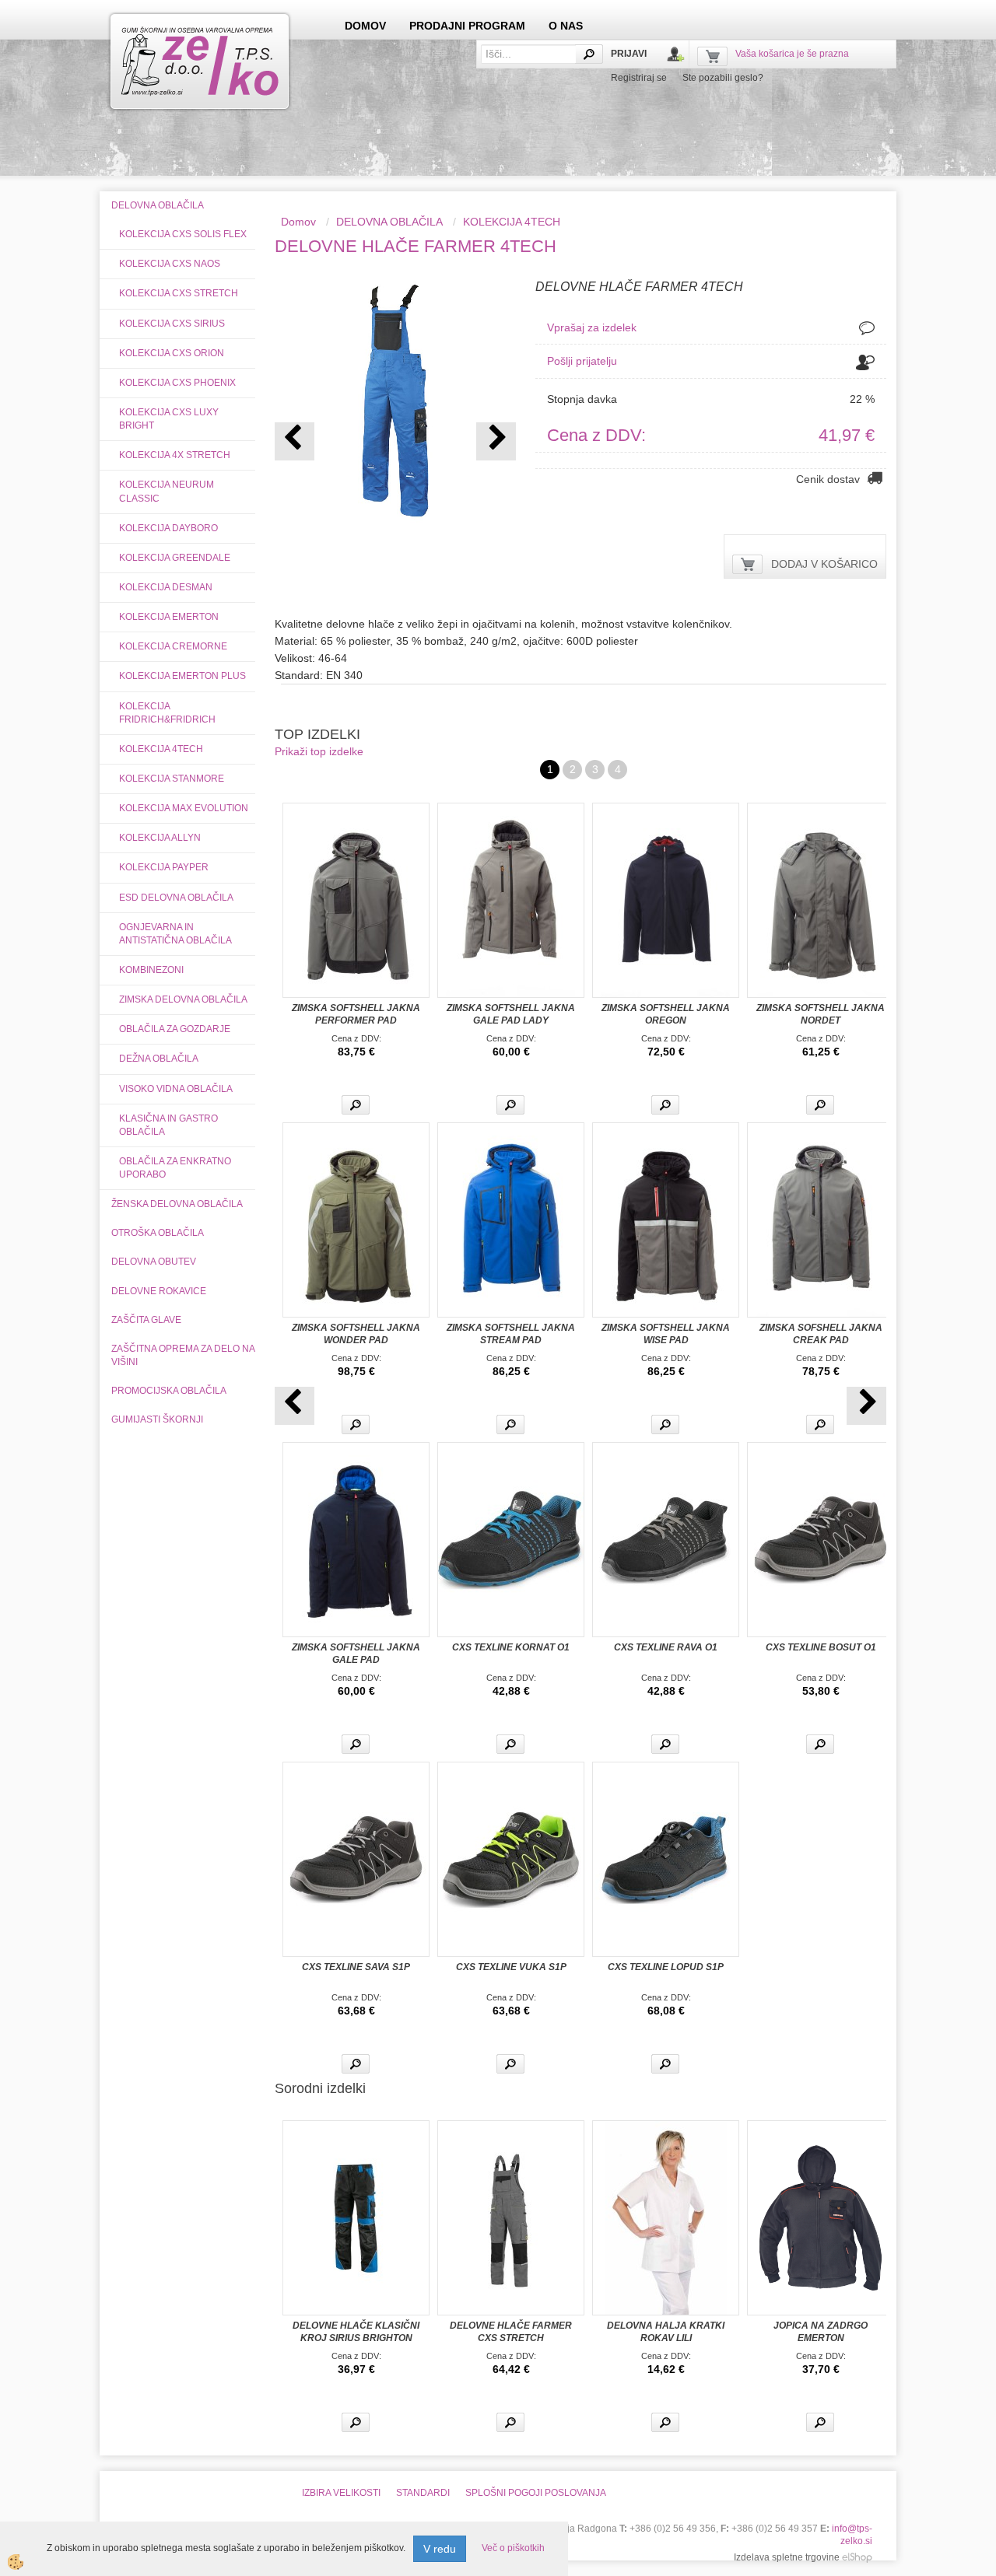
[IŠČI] (589, 54)
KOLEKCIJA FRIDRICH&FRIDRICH (167, 713)
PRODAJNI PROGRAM (467, 26)
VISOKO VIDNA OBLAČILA (176, 1089)
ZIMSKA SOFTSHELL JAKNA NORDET (821, 1014)
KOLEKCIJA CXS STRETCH (179, 293)
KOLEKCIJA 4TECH (161, 749)
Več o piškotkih (513, 2548)
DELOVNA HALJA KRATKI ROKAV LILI (666, 2332)
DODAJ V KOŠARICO (824, 564)
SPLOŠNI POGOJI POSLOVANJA (536, 2493)
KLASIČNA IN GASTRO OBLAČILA (168, 1125)
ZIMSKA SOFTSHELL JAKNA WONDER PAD (356, 1334)
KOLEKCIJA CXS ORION (172, 353)
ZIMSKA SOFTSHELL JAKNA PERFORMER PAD (356, 1014)
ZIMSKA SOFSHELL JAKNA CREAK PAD (821, 1334)
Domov (298, 222)
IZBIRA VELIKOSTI (341, 2493)
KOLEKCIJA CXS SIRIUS (172, 324)
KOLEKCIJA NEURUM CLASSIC (167, 491)
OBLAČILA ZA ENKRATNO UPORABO (175, 1168)
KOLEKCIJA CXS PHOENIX (177, 383)
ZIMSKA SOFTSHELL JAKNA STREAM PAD (511, 1334)
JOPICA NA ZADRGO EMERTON (821, 2332)
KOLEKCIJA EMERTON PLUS (182, 676)
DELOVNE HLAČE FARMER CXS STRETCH (511, 2332)
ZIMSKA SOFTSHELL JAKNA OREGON (666, 1014)
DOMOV (365, 26)
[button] (496, 441)
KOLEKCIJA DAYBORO (168, 528)
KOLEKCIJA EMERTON (169, 617)
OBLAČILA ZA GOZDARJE (175, 1029)
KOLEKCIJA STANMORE (172, 779)
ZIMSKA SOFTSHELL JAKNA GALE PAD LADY (511, 1014)
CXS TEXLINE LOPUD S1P (666, 1967)
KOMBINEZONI (151, 970)
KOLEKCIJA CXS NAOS (170, 264)
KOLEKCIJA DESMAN (166, 587)
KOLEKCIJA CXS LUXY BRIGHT (169, 419)
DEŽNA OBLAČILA (159, 1059)
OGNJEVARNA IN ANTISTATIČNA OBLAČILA (175, 934)
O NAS (566, 26)
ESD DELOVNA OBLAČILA (176, 898)
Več (356, 1105)
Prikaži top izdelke (319, 751)
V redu (440, 2549)
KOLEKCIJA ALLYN (160, 838)
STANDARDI (423, 2493)
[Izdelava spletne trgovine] (857, 2557)
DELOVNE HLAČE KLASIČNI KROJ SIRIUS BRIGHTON (356, 2332)
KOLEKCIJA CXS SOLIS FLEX (183, 234)
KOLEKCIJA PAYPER (164, 867)
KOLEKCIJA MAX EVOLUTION (184, 808)
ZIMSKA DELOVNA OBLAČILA (183, 999)
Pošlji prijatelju (582, 361)
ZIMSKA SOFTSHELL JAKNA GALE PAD (356, 1654)
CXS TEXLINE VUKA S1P (511, 1967)
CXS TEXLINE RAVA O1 (666, 1647)
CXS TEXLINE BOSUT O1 (821, 1647)
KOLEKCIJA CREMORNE (173, 646)
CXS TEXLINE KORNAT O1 (511, 1647)
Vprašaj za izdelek (592, 327)
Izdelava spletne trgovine (787, 2557)
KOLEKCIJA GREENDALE (175, 558)
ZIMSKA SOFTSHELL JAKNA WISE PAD (666, 1334)
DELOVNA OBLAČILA (389, 222)
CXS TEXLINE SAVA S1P (356, 1967)
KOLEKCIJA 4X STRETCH (175, 455)
